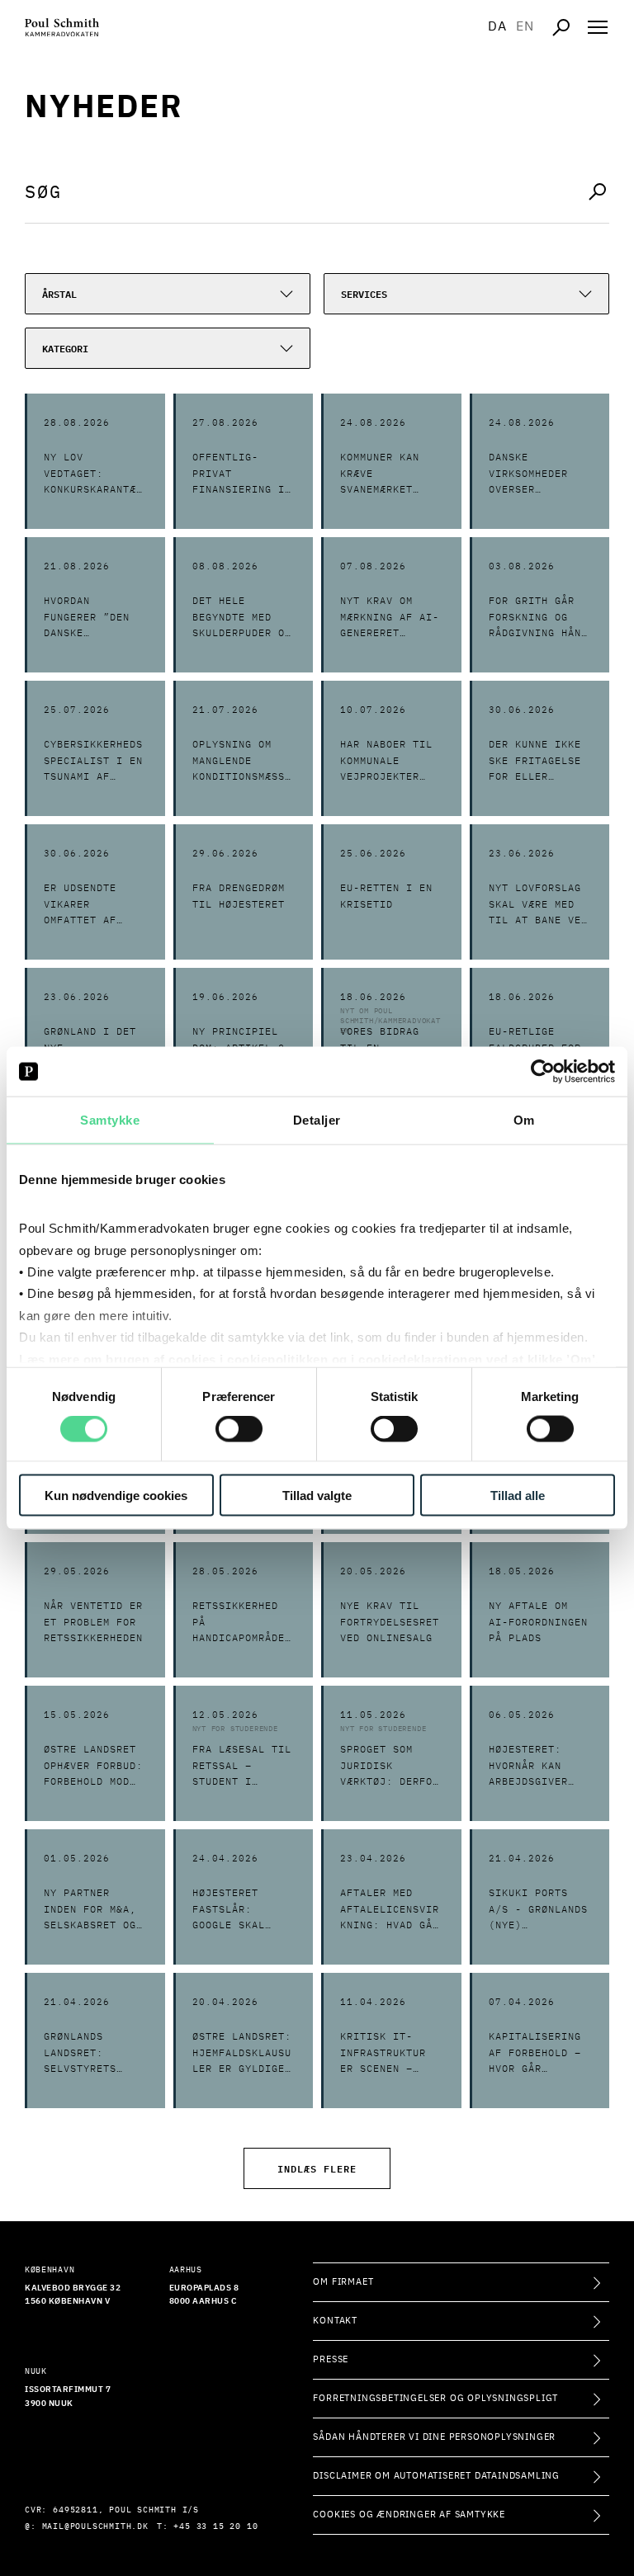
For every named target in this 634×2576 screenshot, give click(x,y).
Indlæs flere (317, 2168)
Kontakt (335, 2321)
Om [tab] (524, 1120)
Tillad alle (518, 1495)
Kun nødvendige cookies (116, 1495)
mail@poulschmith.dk (95, 2526)
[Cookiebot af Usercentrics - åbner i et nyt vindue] (543, 1072)
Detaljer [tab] (317, 1120)
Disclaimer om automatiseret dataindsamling (436, 2476)
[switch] (239, 1429)
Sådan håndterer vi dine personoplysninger (434, 2437)
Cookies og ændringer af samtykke (409, 2515)
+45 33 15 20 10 (215, 2526)
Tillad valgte (317, 1495)
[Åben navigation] (598, 27)
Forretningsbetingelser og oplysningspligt (435, 2398)
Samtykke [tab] (110, 1120)
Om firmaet (343, 2282)
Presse (331, 2359)
